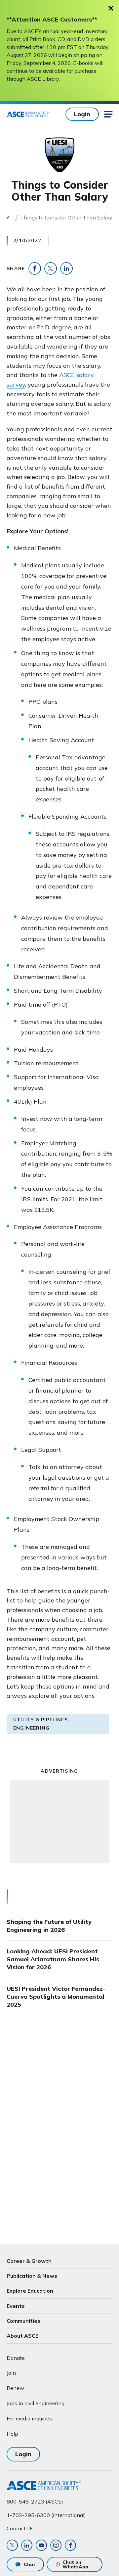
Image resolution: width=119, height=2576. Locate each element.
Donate (16, 2358)
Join (11, 2373)
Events (16, 2306)
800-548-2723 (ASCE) (35, 2502)
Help (12, 2434)
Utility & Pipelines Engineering (40, 1724)
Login (82, 114)
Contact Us (20, 2528)
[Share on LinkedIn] (66, 268)
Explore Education (30, 2291)
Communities (23, 2321)
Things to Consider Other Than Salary (66, 217)
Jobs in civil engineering (36, 2403)
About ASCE (22, 2336)
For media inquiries (29, 2418)
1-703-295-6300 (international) (46, 2515)
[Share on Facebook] (35, 268)
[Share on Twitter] (51, 268)
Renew (15, 2388)
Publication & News (32, 2276)
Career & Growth (29, 2261)
